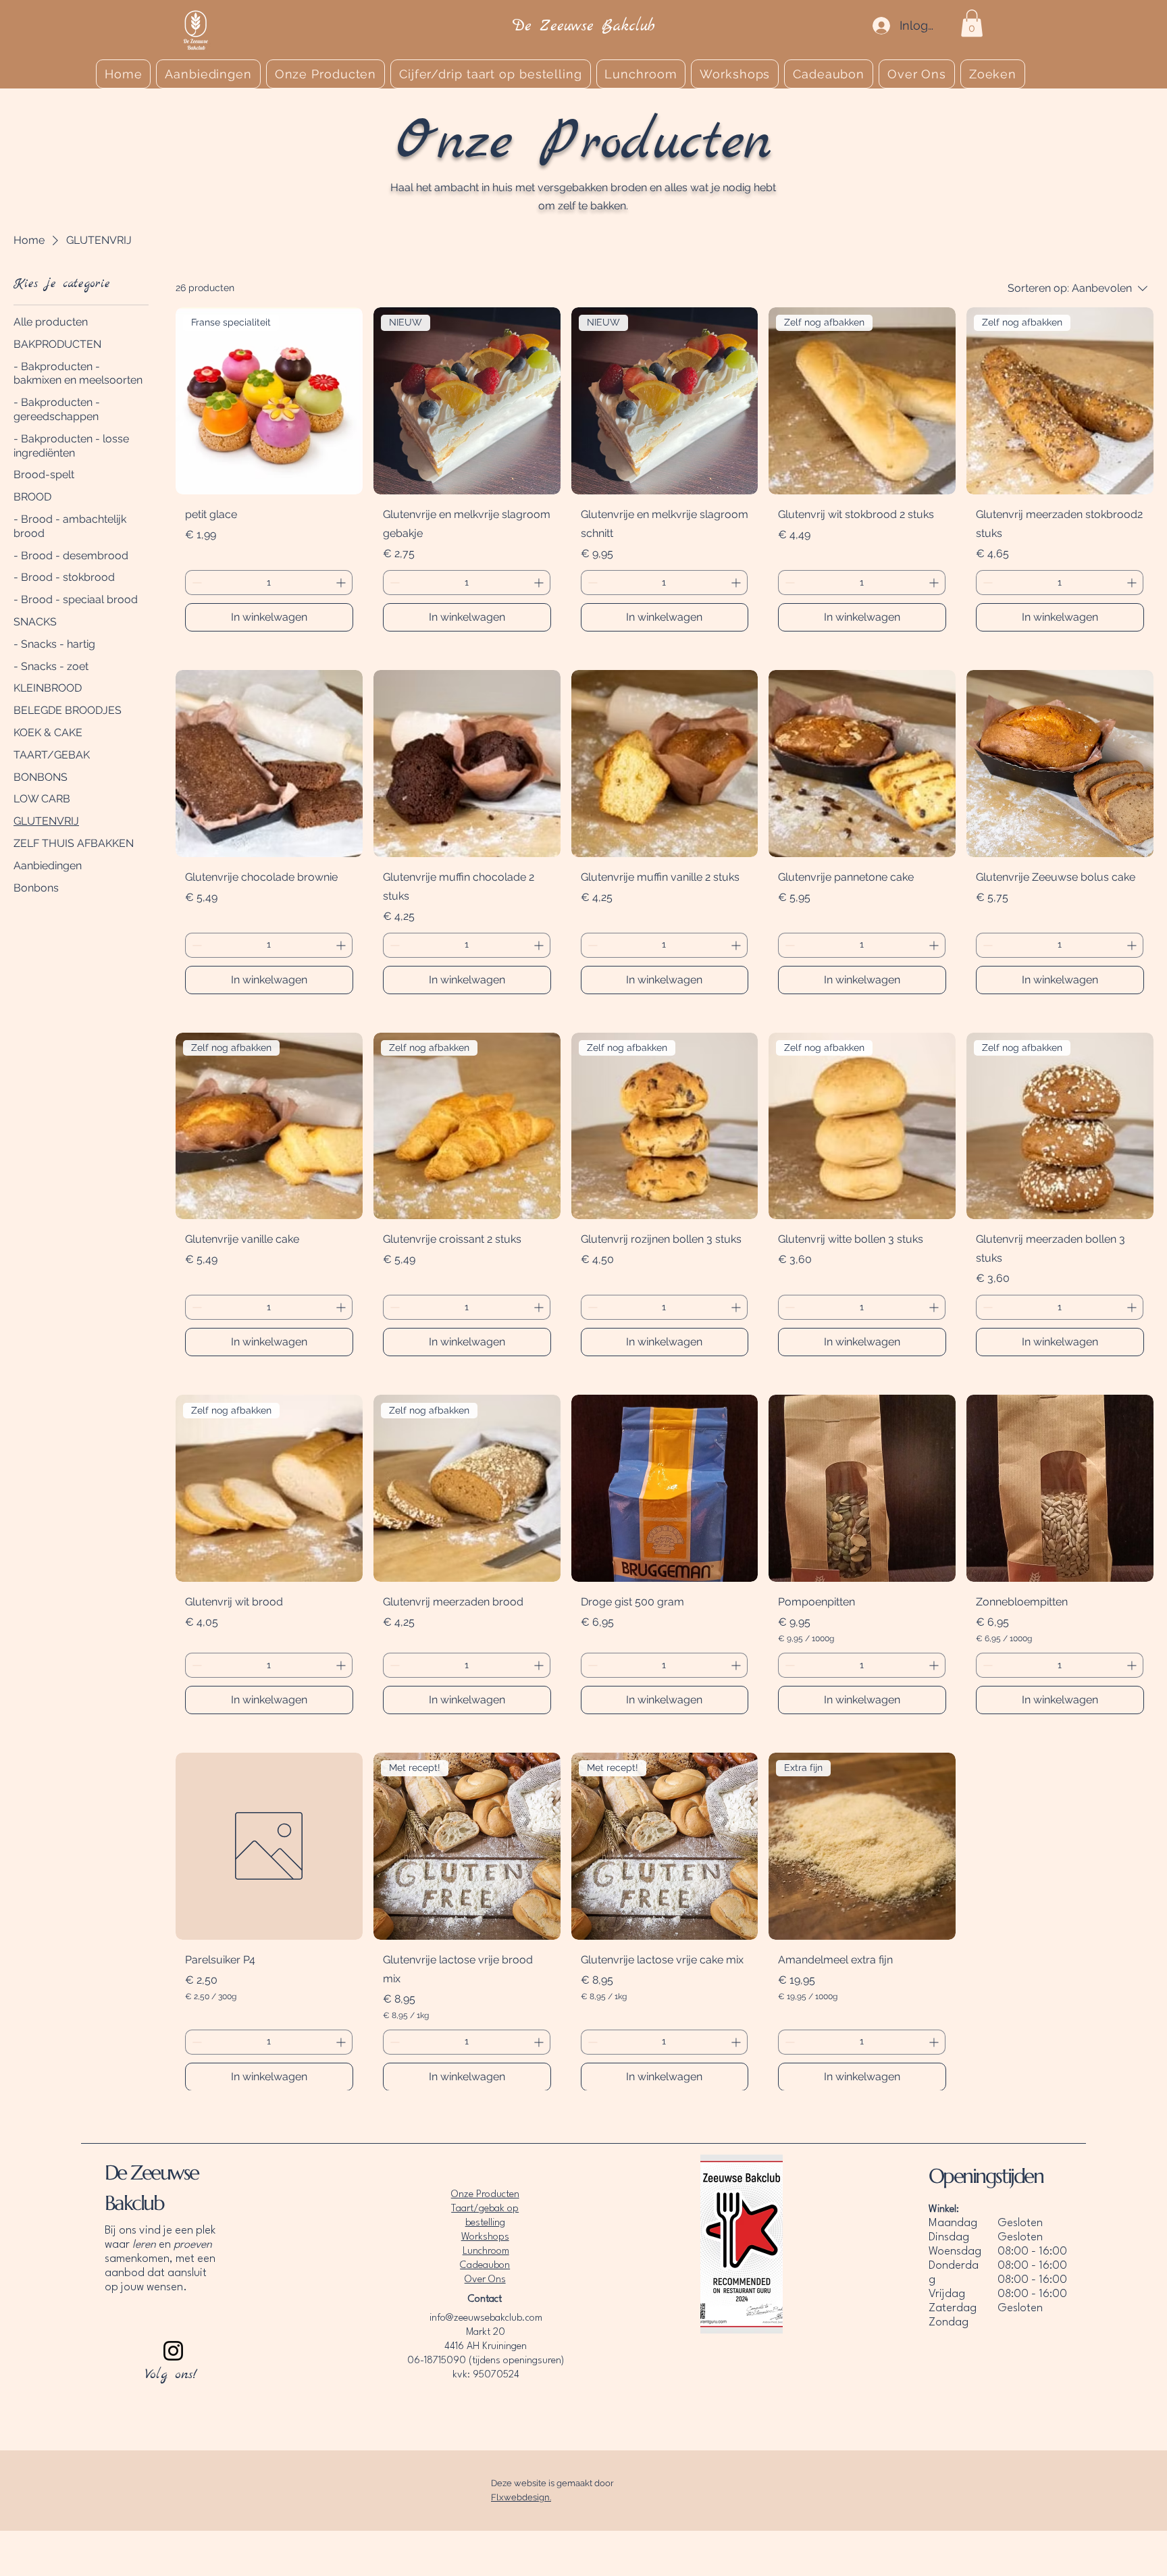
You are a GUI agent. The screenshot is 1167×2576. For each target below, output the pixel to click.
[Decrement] (196, 583)
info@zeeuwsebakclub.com (486, 2318)
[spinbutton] (269, 583)
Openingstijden (986, 2176)
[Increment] (342, 583)
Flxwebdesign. (521, 2497)
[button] (972, 23)
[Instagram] (173, 2351)
